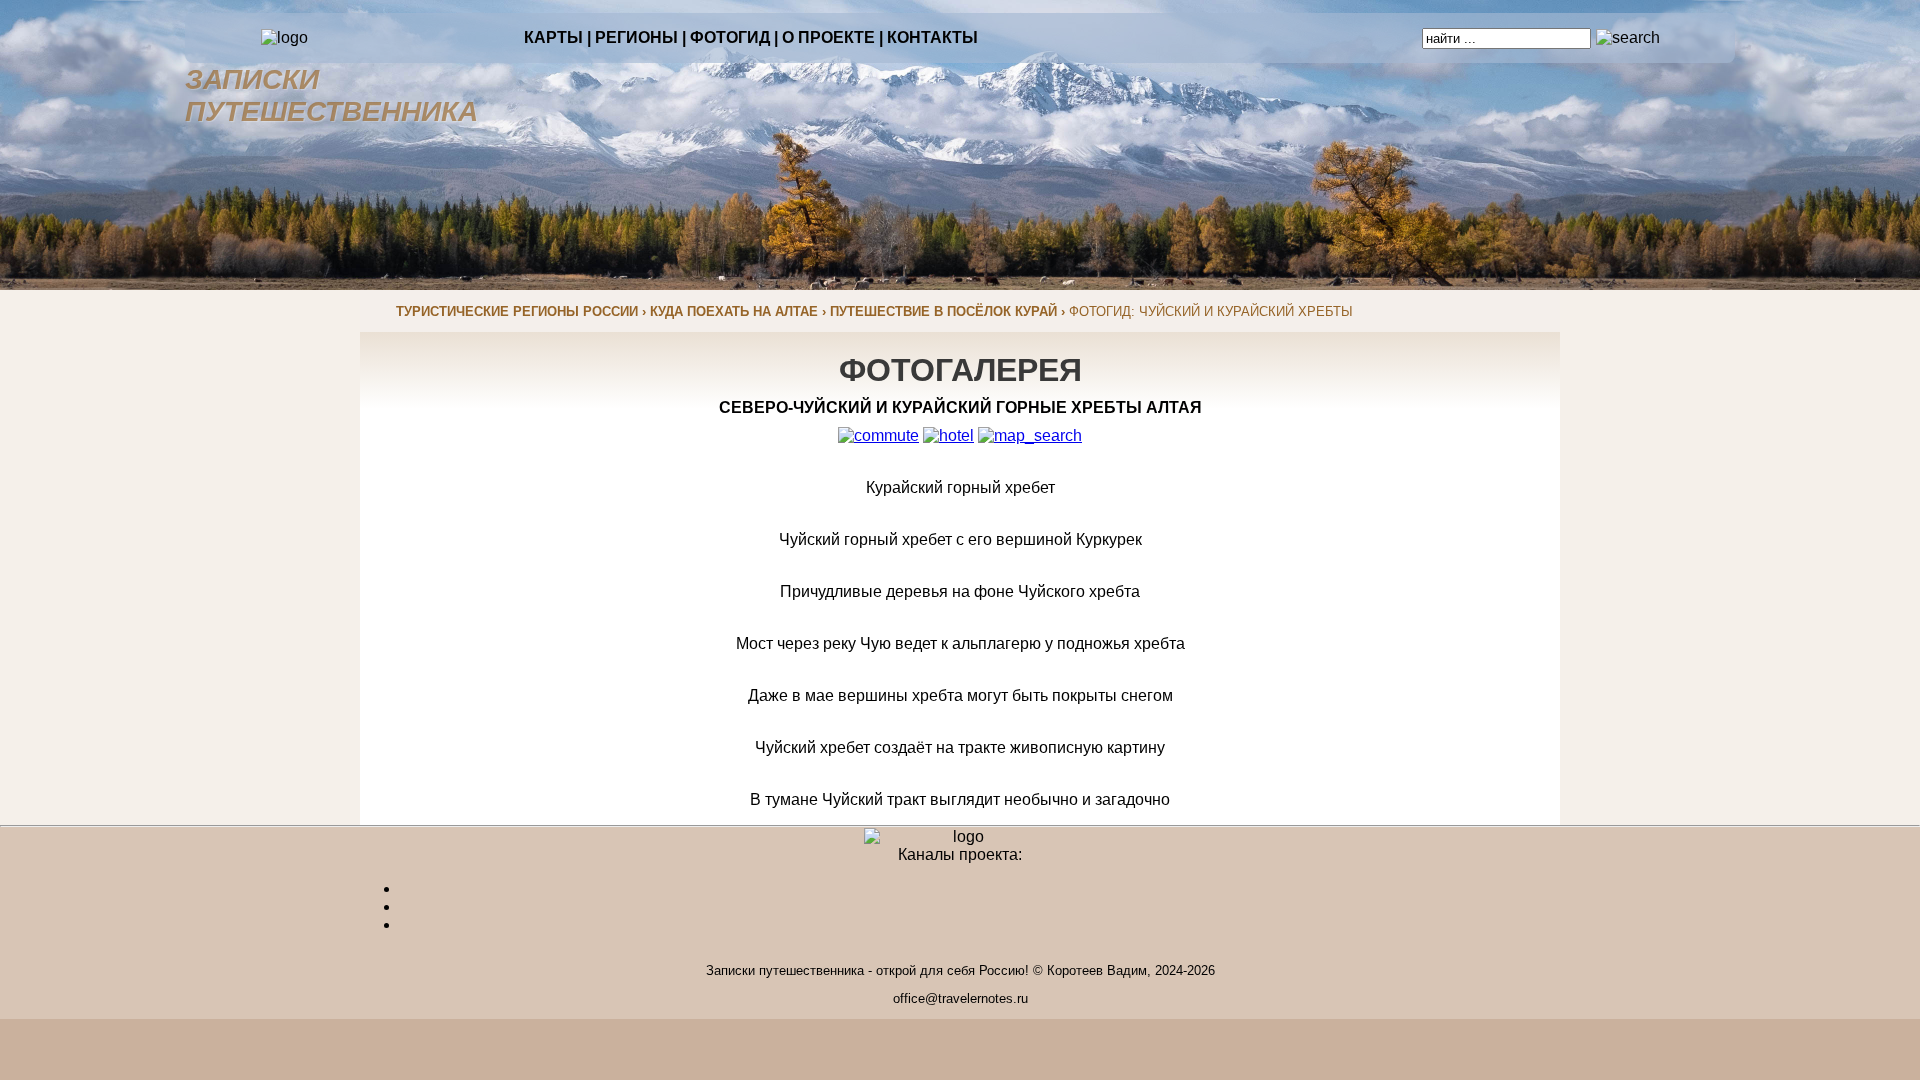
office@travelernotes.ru (960, 998)
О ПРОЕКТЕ (828, 37)
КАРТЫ (553, 37)
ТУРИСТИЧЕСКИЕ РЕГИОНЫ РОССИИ (517, 311)
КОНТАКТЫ (932, 37)
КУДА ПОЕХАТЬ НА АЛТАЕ (734, 311)
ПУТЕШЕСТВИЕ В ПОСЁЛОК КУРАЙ (943, 311)
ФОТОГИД (730, 37)
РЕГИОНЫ (636, 37)
